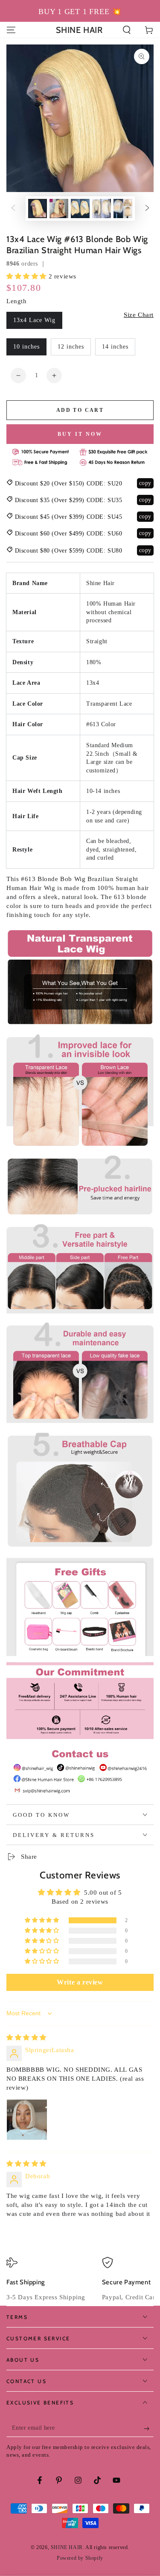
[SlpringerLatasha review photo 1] (27, 2120)
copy (145, 483)
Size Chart (139, 315)
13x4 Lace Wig (34, 320)
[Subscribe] (149, 2428)
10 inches (26, 347)
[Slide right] (147, 209)
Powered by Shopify (80, 2558)
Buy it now (80, 434)
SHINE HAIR (67, 2547)
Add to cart (80, 410)
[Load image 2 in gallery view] (59, 209)
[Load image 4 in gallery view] (102, 209)
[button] (127, 30)
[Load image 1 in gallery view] (38, 209)
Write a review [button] (80, 1982)
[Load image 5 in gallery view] (123, 209)
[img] (26, 2038)
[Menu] (11, 30)
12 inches (71, 347)
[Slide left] (13, 209)
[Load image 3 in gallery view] (80, 209)
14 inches (115, 347)
